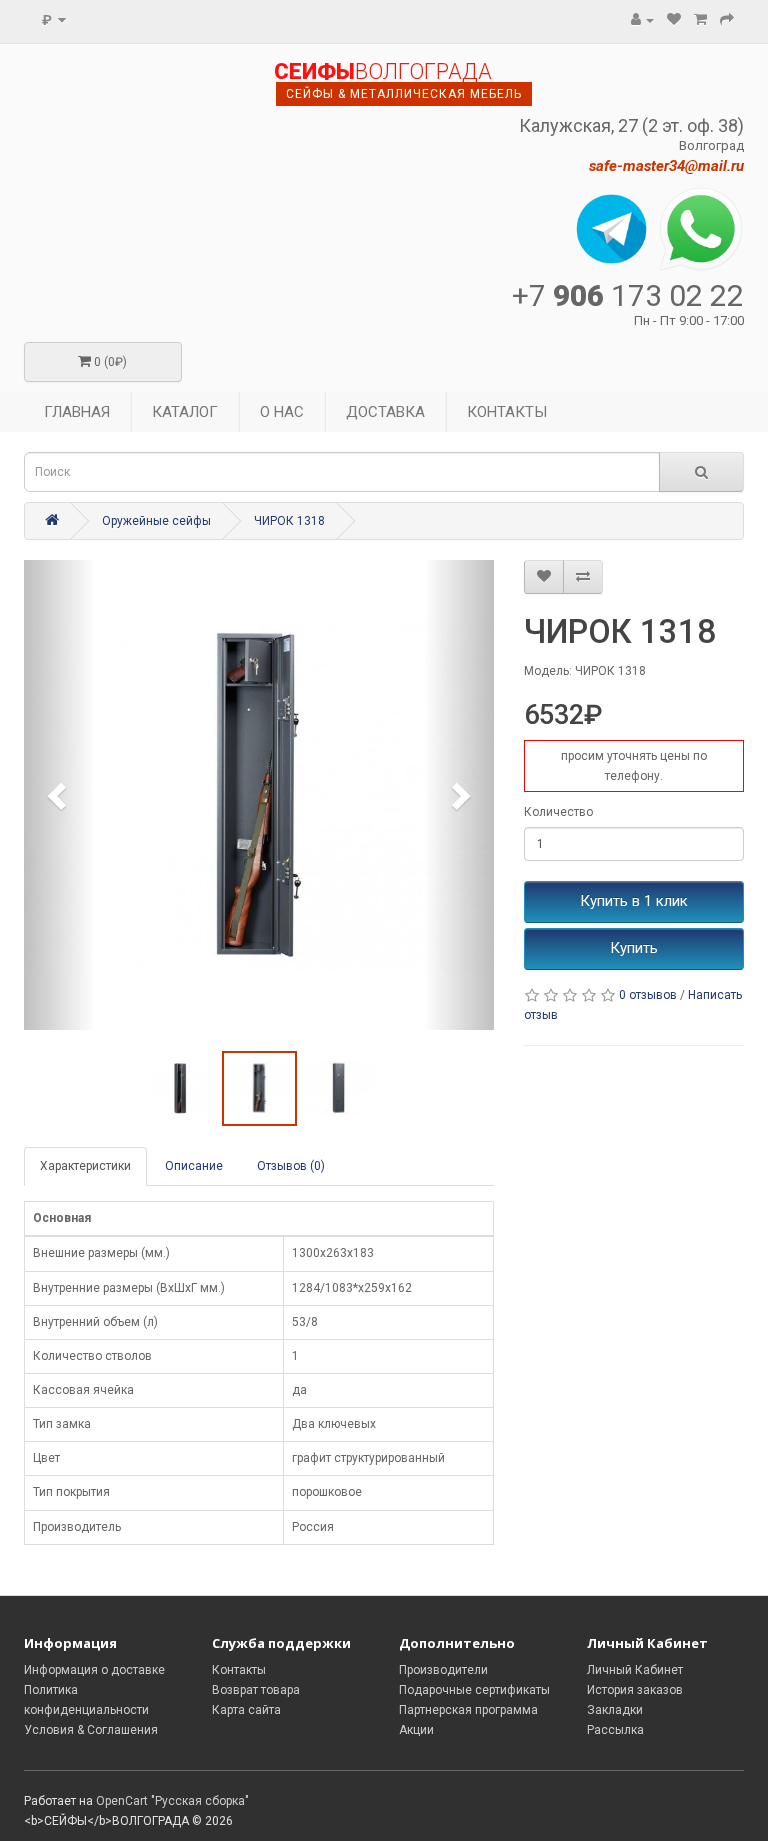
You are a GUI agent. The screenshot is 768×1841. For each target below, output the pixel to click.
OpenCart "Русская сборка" (172, 1801)
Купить (634, 948)
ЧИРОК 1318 (289, 521)
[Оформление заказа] (727, 20)
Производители (443, 1670)
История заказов (635, 1690)
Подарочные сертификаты (474, 1690)
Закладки (615, 1710)
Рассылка (615, 1730)
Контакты (239, 1670)
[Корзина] (700, 20)
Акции (416, 1730)
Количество (558, 812)
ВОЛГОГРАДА (383, 72)
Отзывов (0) (291, 1166)
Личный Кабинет (635, 1670)
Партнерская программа (468, 1710)
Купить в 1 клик (634, 901)
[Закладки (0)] (674, 20)
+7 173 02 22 (628, 295)
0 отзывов (648, 995)
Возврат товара (256, 1690)
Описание (194, 1166)
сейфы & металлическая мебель (404, 94)
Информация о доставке (94, 1670)
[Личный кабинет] (642, 20)
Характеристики (85, 1166)
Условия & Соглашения (91, 1730)
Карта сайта (246, 1710)
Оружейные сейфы (156, 521)
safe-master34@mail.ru (666, 166)
